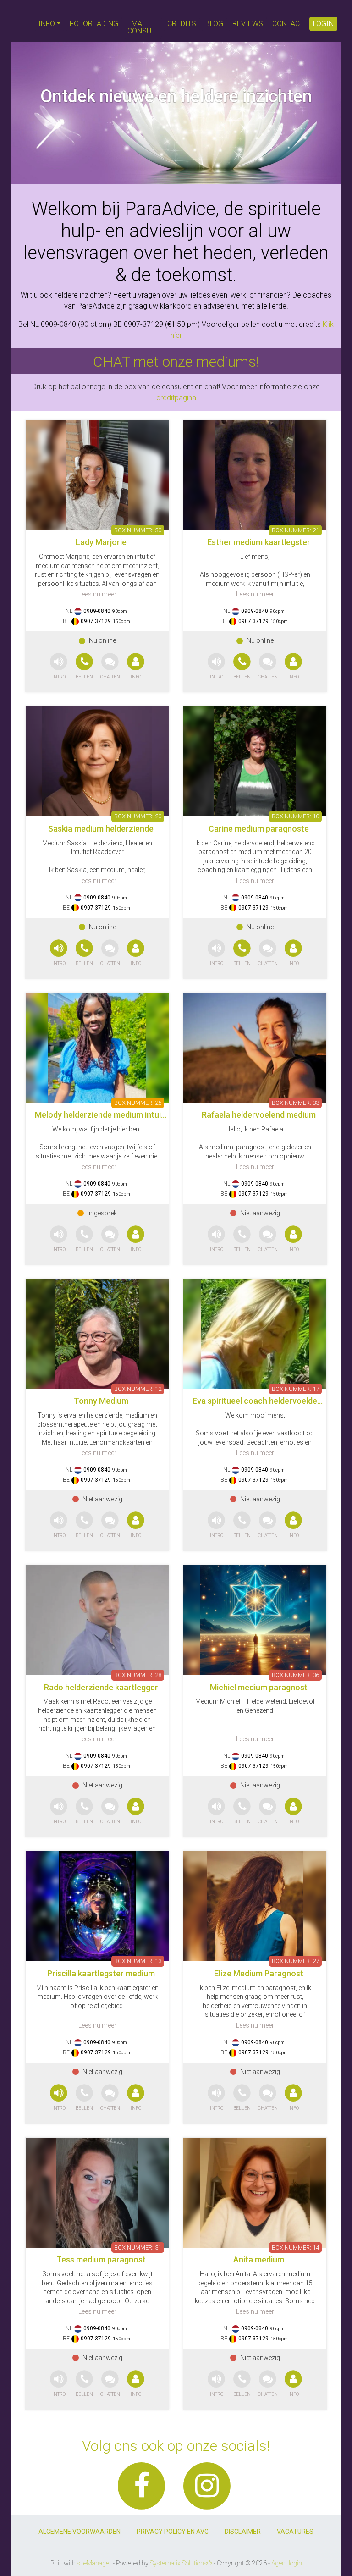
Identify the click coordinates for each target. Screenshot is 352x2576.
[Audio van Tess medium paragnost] (59, 2384)
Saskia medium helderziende (101, 829)
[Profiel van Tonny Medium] (97, 1334)
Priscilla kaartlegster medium (101, 1973)
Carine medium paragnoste (259, 829)
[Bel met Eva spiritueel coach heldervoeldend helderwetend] (243, 1525)
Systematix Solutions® (181, 2563)
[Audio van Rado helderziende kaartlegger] (59, 1812)
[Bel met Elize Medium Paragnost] (243, 2098)
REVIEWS (248, 24)
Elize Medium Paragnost (259, 1973)
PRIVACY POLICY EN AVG (173, 2532)
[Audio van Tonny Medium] (59, 1525)
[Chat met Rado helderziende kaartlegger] (110, 1812)
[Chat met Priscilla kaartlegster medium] (110, 2098)
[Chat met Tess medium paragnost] (110, 2384)
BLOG (214, 24)
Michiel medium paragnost (259, 1687)
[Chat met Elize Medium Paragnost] (268, 2098)
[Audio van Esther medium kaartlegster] (216, 667)
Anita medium (259, 2259)
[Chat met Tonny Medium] (110, 1525)
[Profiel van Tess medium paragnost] (97, 2193)
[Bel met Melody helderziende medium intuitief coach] (85, 1239)
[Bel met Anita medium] (243, 2384)
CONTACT (288, 24)
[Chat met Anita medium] (268, 2384)
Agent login (287, 2563)
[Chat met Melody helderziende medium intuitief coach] (110, 1239)
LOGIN (323, 24)
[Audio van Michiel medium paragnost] (216, 1812)
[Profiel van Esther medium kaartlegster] (255, 475)
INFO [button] (47, 24)
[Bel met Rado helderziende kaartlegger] (85, 1812)
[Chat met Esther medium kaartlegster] (268, 667)
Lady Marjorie (101, 542)
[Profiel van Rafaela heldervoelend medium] (255, 1048)
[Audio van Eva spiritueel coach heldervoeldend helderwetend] (216, 1525)
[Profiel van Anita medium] (255, 2193)
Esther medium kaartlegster (259, 542)
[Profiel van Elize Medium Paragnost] (255, 1906)
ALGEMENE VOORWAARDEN (80, 2532)
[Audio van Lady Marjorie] (59, 667)
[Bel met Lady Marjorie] (85, 667)
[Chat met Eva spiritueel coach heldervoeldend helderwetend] (268, 1525)
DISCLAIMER (243, 2532)
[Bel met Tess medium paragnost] (85, 2384)
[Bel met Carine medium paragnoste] (243, 953)
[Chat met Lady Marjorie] (110, 667)
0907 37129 (96, 621)
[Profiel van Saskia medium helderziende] (97, 761)
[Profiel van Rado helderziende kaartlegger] (97, 1620)
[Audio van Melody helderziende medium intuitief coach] (59, 1239)
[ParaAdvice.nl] (22, 21)
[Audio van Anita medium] (216, 2384)
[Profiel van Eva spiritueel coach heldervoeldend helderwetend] (255, 1334)
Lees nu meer (97, 594)
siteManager (94, 2563)
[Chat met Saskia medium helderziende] (110, 953)
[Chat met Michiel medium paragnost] (268, 1812)
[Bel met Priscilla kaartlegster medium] (85, 2098)
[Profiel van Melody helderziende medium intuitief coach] (97, 1048)
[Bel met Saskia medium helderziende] (85, 953)
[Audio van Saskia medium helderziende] (59, 953)
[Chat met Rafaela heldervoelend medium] (268, 1239)
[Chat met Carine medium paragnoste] (268, 953)
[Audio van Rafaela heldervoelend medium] (216, 1239)
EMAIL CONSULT (143, 27)
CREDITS (182, 24)
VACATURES (295, 2532)
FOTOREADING (94, 24)
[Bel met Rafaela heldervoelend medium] (243, 1239)
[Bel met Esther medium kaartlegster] (243, 667)
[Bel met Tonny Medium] (85, 1525)
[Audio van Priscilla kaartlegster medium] (59, 2098)
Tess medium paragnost (101, 2259)
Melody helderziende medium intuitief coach (117, 1115)
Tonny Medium (101, 1401)
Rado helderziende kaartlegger (101, 1687)
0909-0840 (97, 611)
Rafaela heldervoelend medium (259, 1115)
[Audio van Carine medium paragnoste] (216, 953)
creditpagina (176, 398)
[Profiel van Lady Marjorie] (97, 475)
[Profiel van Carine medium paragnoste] (255, 761)
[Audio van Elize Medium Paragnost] (216, 2098)
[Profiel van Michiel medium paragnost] (255, 1620)
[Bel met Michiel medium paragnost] (243, 1812)
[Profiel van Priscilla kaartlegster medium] (97, 1906)
